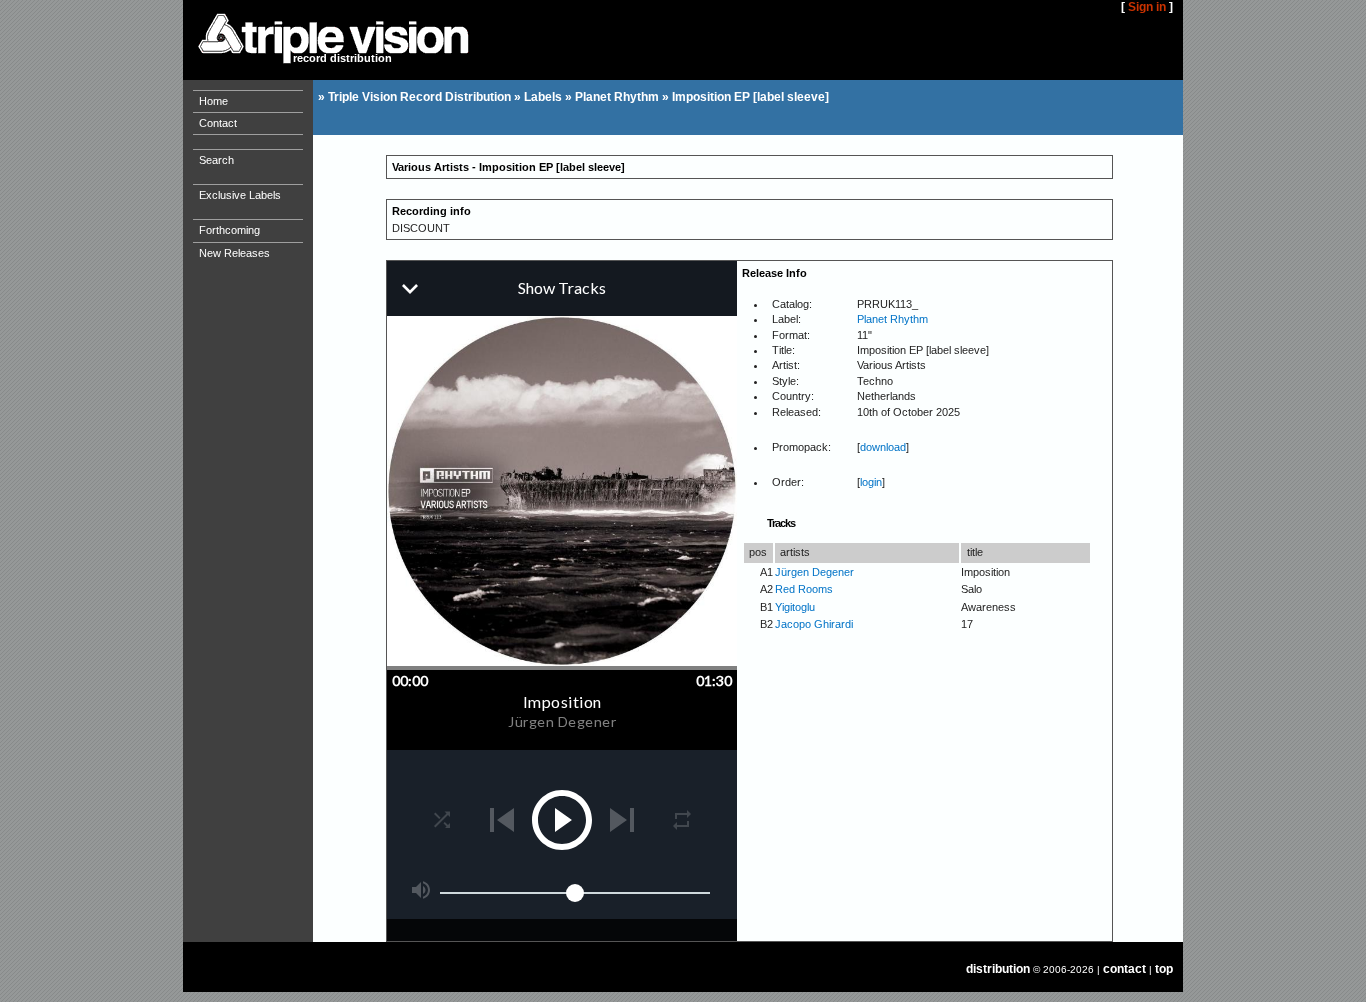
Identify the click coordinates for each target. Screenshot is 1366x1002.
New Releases (234, 253)
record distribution (342, 58)
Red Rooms (804, 589)
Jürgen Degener (814, 572)
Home (213, 101)
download (883, 447)
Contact (218, 123)
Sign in (1147, 7)
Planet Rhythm (617, 97)
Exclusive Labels (240, 195)
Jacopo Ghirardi (814, 624)
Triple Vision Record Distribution (419, 97)
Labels (543, 97)
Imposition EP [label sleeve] (750, 97)
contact (1124, 969)
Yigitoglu (795, 607)
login (871, 482)
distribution (998, 969)
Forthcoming (229, 230)
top (1164, 969)
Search (216, 160)
